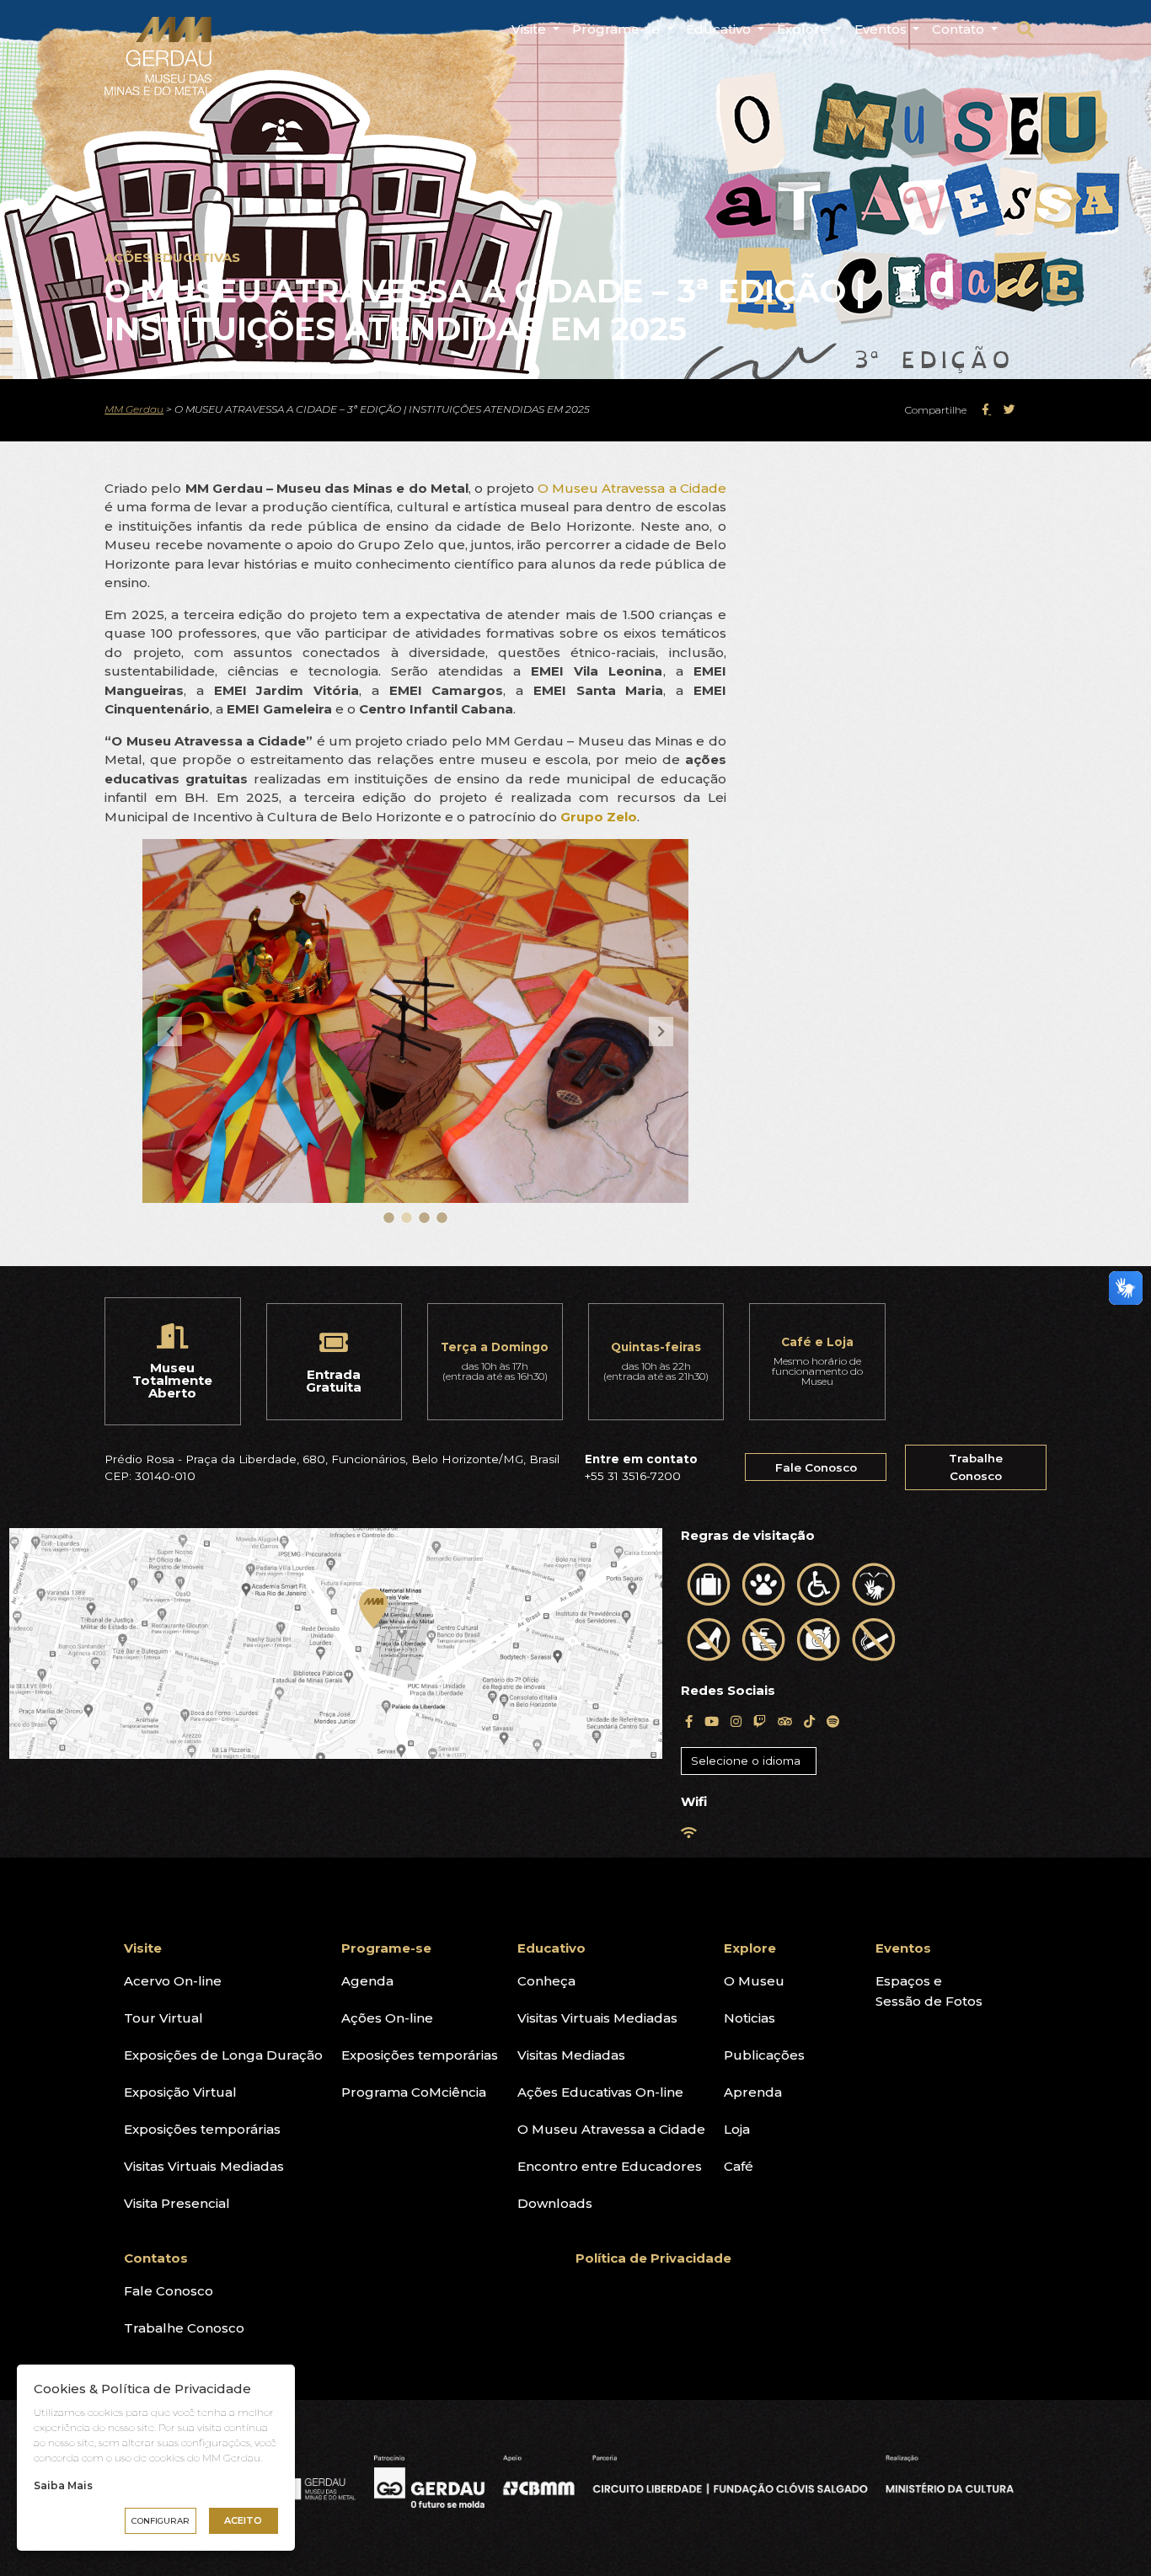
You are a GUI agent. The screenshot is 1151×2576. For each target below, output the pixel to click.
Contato (960, 29)
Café (739, 2166)
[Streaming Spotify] (833, 1721)
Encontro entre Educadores (610, 2166)
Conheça (546, 1981)
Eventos (882, 29)
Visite (530, 29)
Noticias (749, 2018)
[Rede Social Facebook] (689, 1721)
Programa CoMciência (414, 2092)
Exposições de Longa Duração (223, 2055)
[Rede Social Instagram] (736, 1721)
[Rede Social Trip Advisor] (785, 1721)
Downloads (555, 2203)
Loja (737, 2129)
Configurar (161, 2521)
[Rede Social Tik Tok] (809, 1721)
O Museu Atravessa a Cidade (632, 488)
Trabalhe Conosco (976, 1467)
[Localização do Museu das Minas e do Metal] (336, 1644)
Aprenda (753, 2092)
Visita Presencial (177, 2203)
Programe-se (618, 29)
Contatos (156, 2258)
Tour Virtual (163, 2018)
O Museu (754, 1981)
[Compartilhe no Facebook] (986, 409)
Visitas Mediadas (571, 2055)
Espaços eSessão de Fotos (929, 1991)
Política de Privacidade (653, 2258)
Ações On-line (387, 2018)
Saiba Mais (63, 2485)
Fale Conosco (816, 1467)
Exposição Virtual (180, 2092)
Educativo (720, 29)
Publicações (764, 2055)
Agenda (367, 1981)
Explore (804, 29)
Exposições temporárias (202, 2129)
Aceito (243, 2520)
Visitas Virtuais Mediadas (204, 2166)
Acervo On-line (173, 1981)
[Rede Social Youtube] (712, 1721)
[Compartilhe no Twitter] (1009, 409)
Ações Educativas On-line (600, 2092)
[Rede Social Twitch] (760, 1721)
